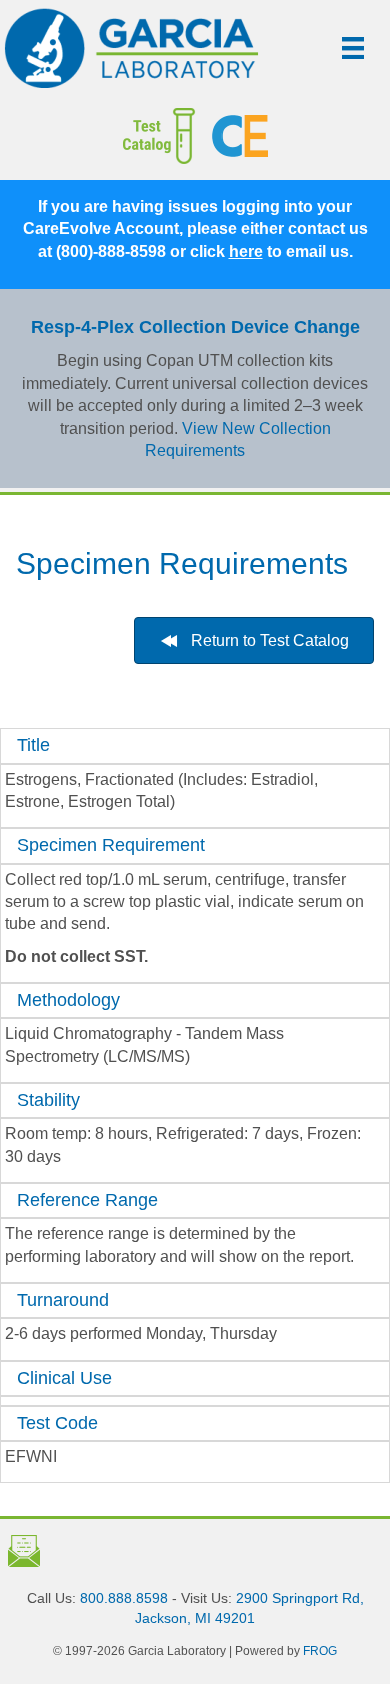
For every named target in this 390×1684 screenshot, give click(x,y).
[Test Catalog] (114, 136)
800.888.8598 (124, 1598)
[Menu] (353, 48)
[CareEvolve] (293, 136)
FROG (320, 1651)
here (246, 251)
